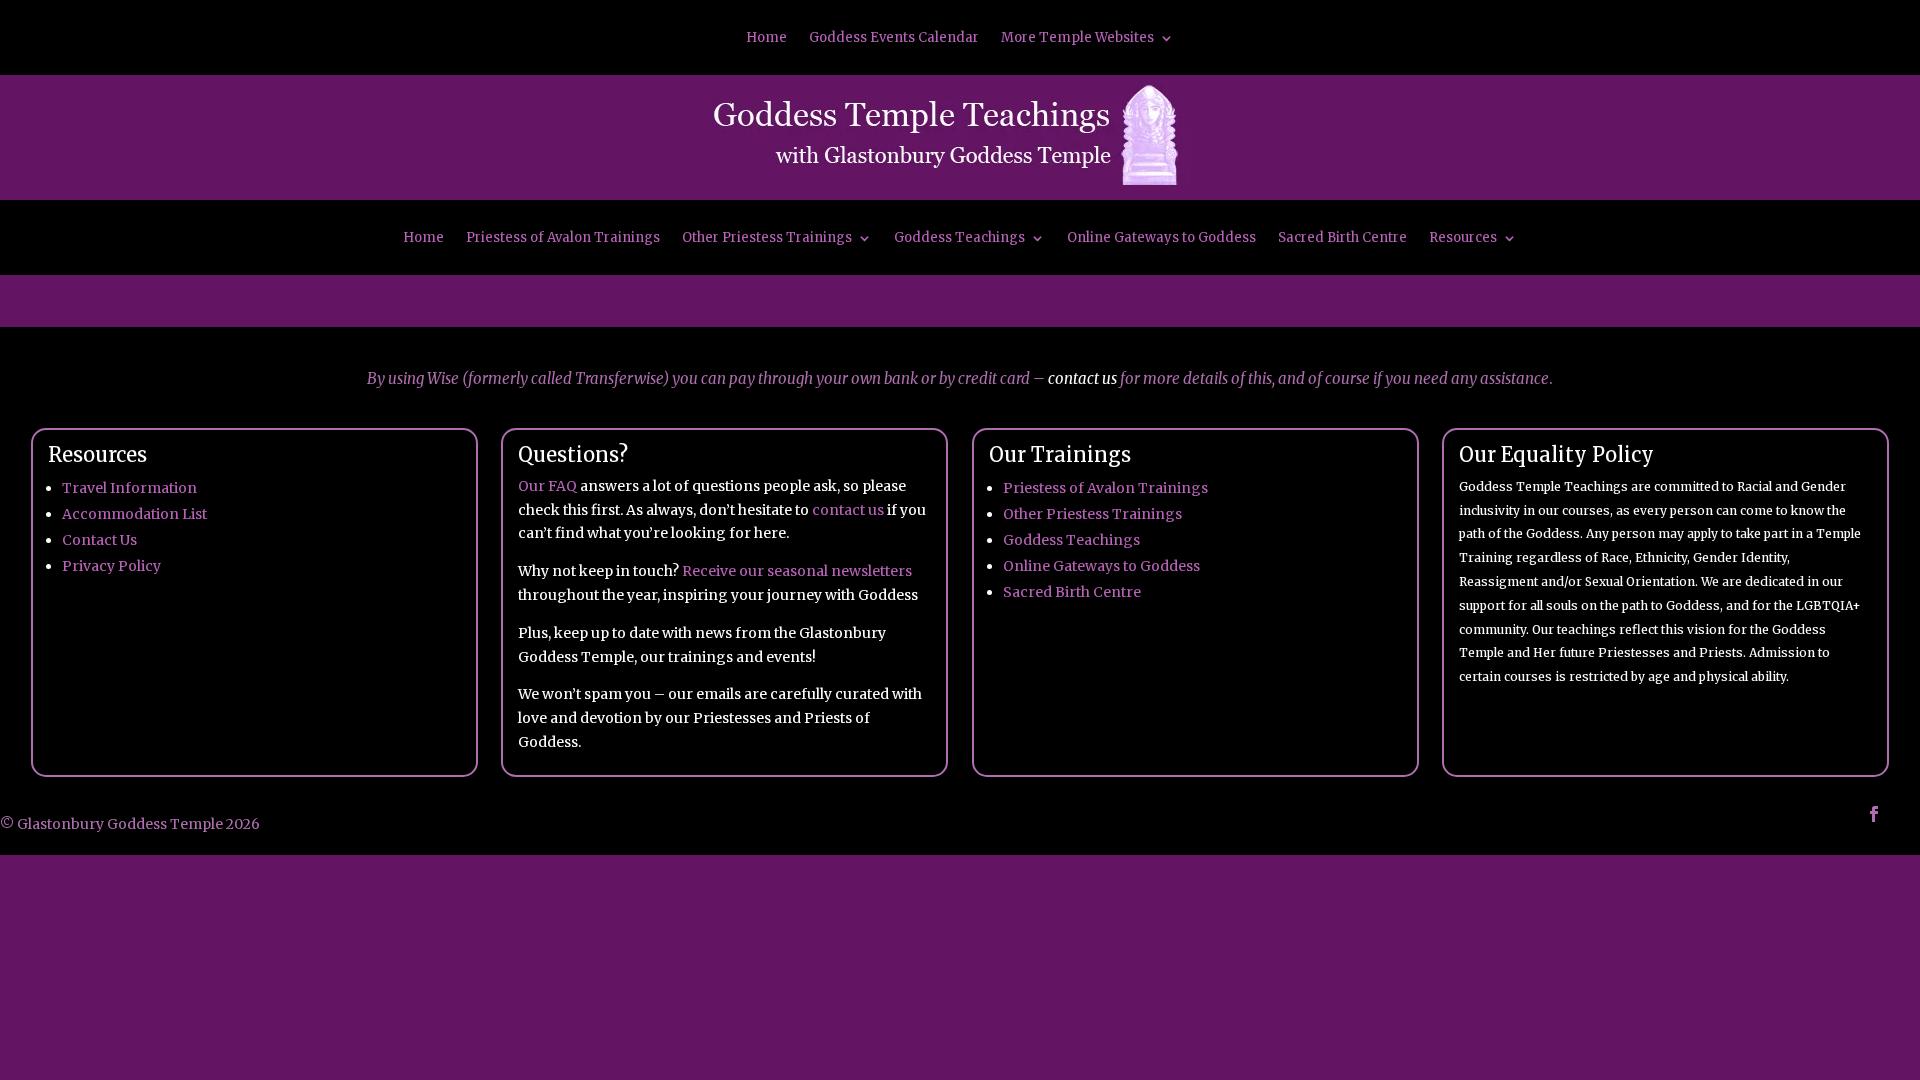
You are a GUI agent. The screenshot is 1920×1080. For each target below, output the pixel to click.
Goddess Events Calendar (894, 38)
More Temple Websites (1077, 38)
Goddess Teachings (959, 238)
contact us (1082, 378)
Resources (1463, 238)
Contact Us (99, 540)
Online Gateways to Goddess (1161, 238)
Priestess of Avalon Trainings (563, 238)
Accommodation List (134, 514)
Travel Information (129, 488)
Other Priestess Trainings (767, 238)
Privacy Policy (111, 566)
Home (766, 38)
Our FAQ (547, 486)
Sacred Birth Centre (1342, 238)
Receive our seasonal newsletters (797, 571)
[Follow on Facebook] (1874, 814)
